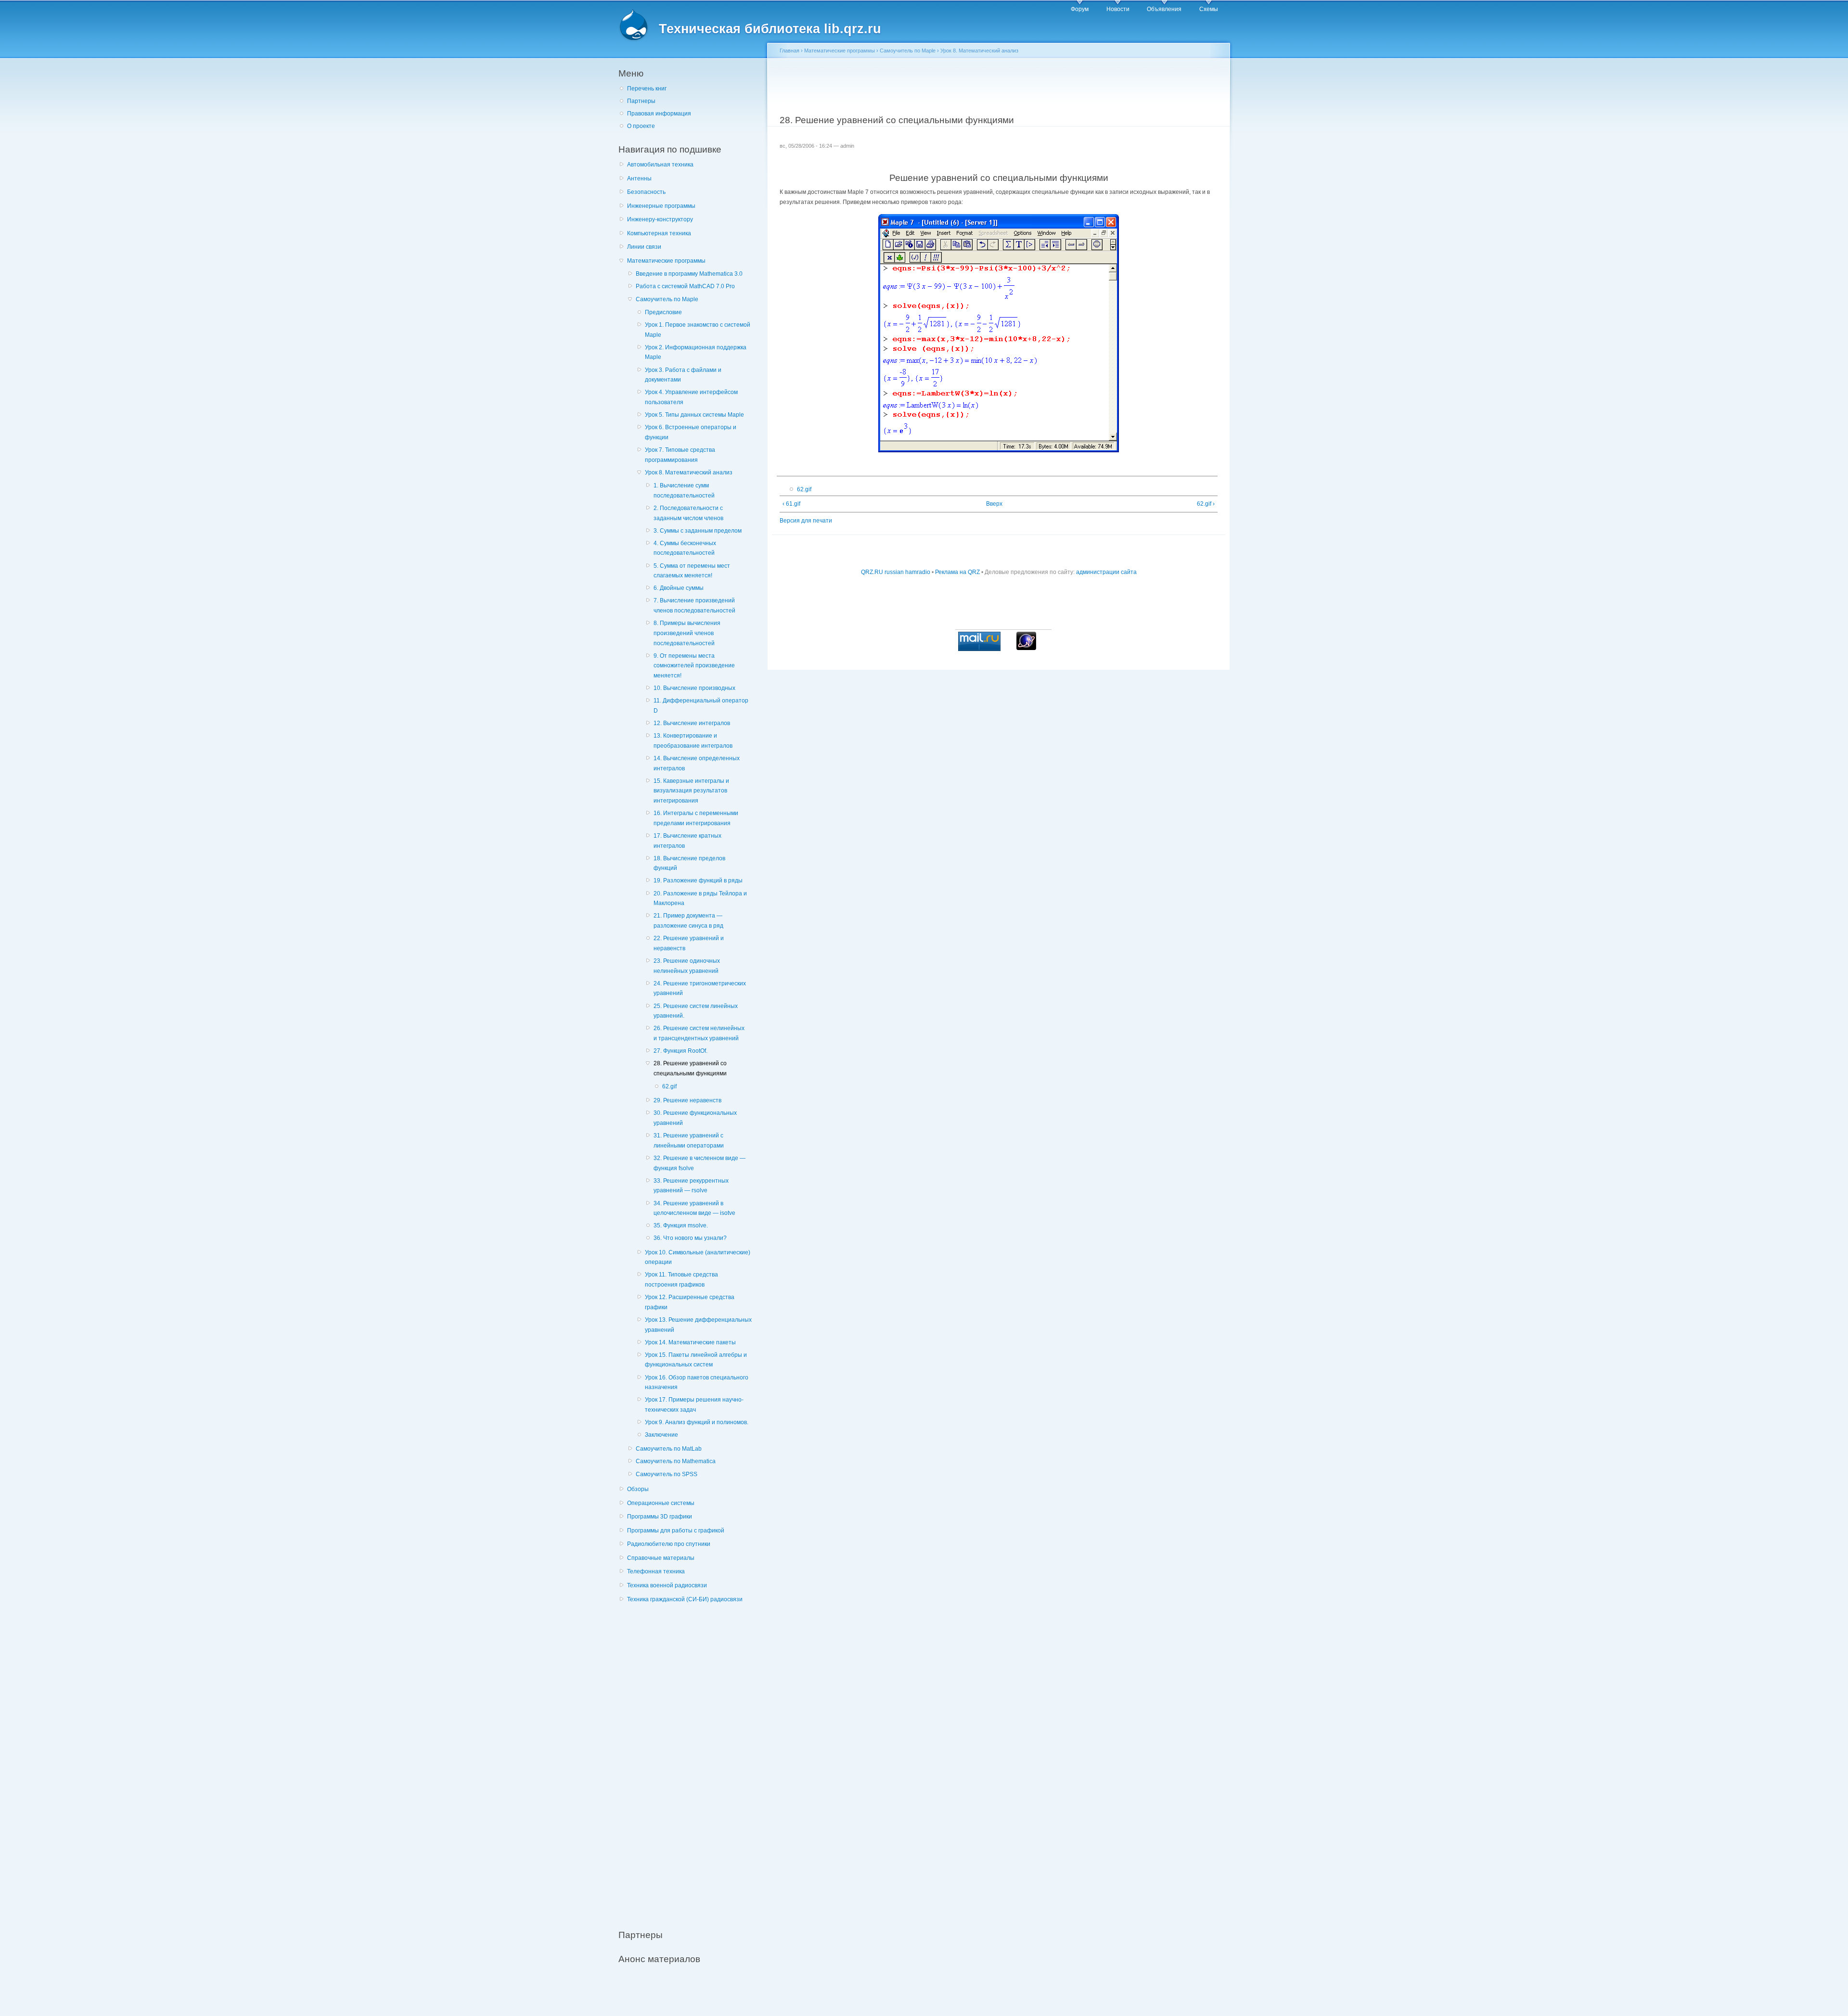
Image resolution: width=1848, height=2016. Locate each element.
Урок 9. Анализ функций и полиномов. (697, 1422)
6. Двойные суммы (679, 588)
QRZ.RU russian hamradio (896, 572)
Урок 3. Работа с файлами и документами (683, 375)
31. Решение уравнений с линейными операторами (689, 1141)
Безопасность (646, 192)
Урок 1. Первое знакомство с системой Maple (698, 330)
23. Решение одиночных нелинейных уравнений (687, 966)
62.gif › (1206, 504)
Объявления (1164, 9)
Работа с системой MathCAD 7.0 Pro (685, 286)
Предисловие (663, 312)
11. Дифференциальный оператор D (701, 706)
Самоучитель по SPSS (667, 1474)
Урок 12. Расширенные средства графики (690, 1302)
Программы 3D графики (660, 1517)
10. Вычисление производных (694, 688)
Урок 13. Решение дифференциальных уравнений (698, 1325)
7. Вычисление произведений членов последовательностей (694, 606)
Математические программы (666, 261)
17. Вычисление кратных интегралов (687, 841)
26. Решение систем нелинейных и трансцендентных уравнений (699, 1033)
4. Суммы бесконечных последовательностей (685, 548)
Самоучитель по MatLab (669, 1449)
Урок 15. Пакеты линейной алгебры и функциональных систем (696, 1360)
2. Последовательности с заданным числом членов (688, 513)
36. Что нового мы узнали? (690, 1238)
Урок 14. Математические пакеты (690, 1342)
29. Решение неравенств (687, 1100)
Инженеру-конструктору (660, 219)
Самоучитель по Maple (667, 299)
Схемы (1209, 9)
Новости (1118, 9)
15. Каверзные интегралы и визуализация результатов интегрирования (691, 791)
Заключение (661, 1435)
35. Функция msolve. (681, 1225)
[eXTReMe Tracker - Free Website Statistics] (1026, 648)
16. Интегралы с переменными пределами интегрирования (696, 818)
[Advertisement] (691, 1761)
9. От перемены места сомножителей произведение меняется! (694, 666)
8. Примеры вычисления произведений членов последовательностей (687, 633)
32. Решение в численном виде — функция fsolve (699, 1163)
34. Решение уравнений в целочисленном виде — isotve (694, 1208)
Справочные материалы (661, 1558)
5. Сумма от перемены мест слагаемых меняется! (692, 571)
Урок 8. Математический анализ (689, 472)
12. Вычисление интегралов (692, 723)
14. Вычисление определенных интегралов (697, 763)
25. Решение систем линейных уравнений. (696, 1011)
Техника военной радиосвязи (667, 1585)
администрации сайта (1106, 572)
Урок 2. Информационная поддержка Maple (696, 352)
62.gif (669, 1086)
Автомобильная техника (660, 165)
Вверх (994, 504)
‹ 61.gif (791, 504)
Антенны (639, 179)
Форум (1080, 9)
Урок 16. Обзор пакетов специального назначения (697, 1383)
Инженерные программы (661, 206)
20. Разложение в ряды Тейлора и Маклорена (700, 899)
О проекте (641, 126)
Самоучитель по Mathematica (676, 1461)
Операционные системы (661, 1503)
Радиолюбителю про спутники (669, 1544)
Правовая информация (659, 114)
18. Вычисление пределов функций (689, 863)
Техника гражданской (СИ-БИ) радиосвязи (685, 1599)
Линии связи (644, 247)
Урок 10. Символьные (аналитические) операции (698, 1257)
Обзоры (638, 1489)
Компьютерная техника (659, 233)
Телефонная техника (656, 1571)
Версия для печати (806, 521)
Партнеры (641, 101)
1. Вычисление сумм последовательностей (684, 491)
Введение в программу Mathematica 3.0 (689, 274)
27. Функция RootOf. (680, 1051)
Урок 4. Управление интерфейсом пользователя (691, 397)
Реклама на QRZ (957, 572)
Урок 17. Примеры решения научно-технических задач (694, 1405)
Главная (789, 51)
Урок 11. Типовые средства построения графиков (681, 1280)
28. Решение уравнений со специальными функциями (690, 1068)
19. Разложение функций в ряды (698, 880)
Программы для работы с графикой (676, 1531)
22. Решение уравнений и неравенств (689, 943)
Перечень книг (647, 89)
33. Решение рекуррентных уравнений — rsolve (691, 1186)
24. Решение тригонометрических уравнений (700, 989)
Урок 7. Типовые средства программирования (680, 455)
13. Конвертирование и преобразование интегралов (693, 741)
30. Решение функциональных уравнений (695, 1118)
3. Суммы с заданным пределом (698, 531)
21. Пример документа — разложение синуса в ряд (688, 921)
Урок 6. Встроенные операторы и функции (691, 432)
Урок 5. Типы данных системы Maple (694, 415)
